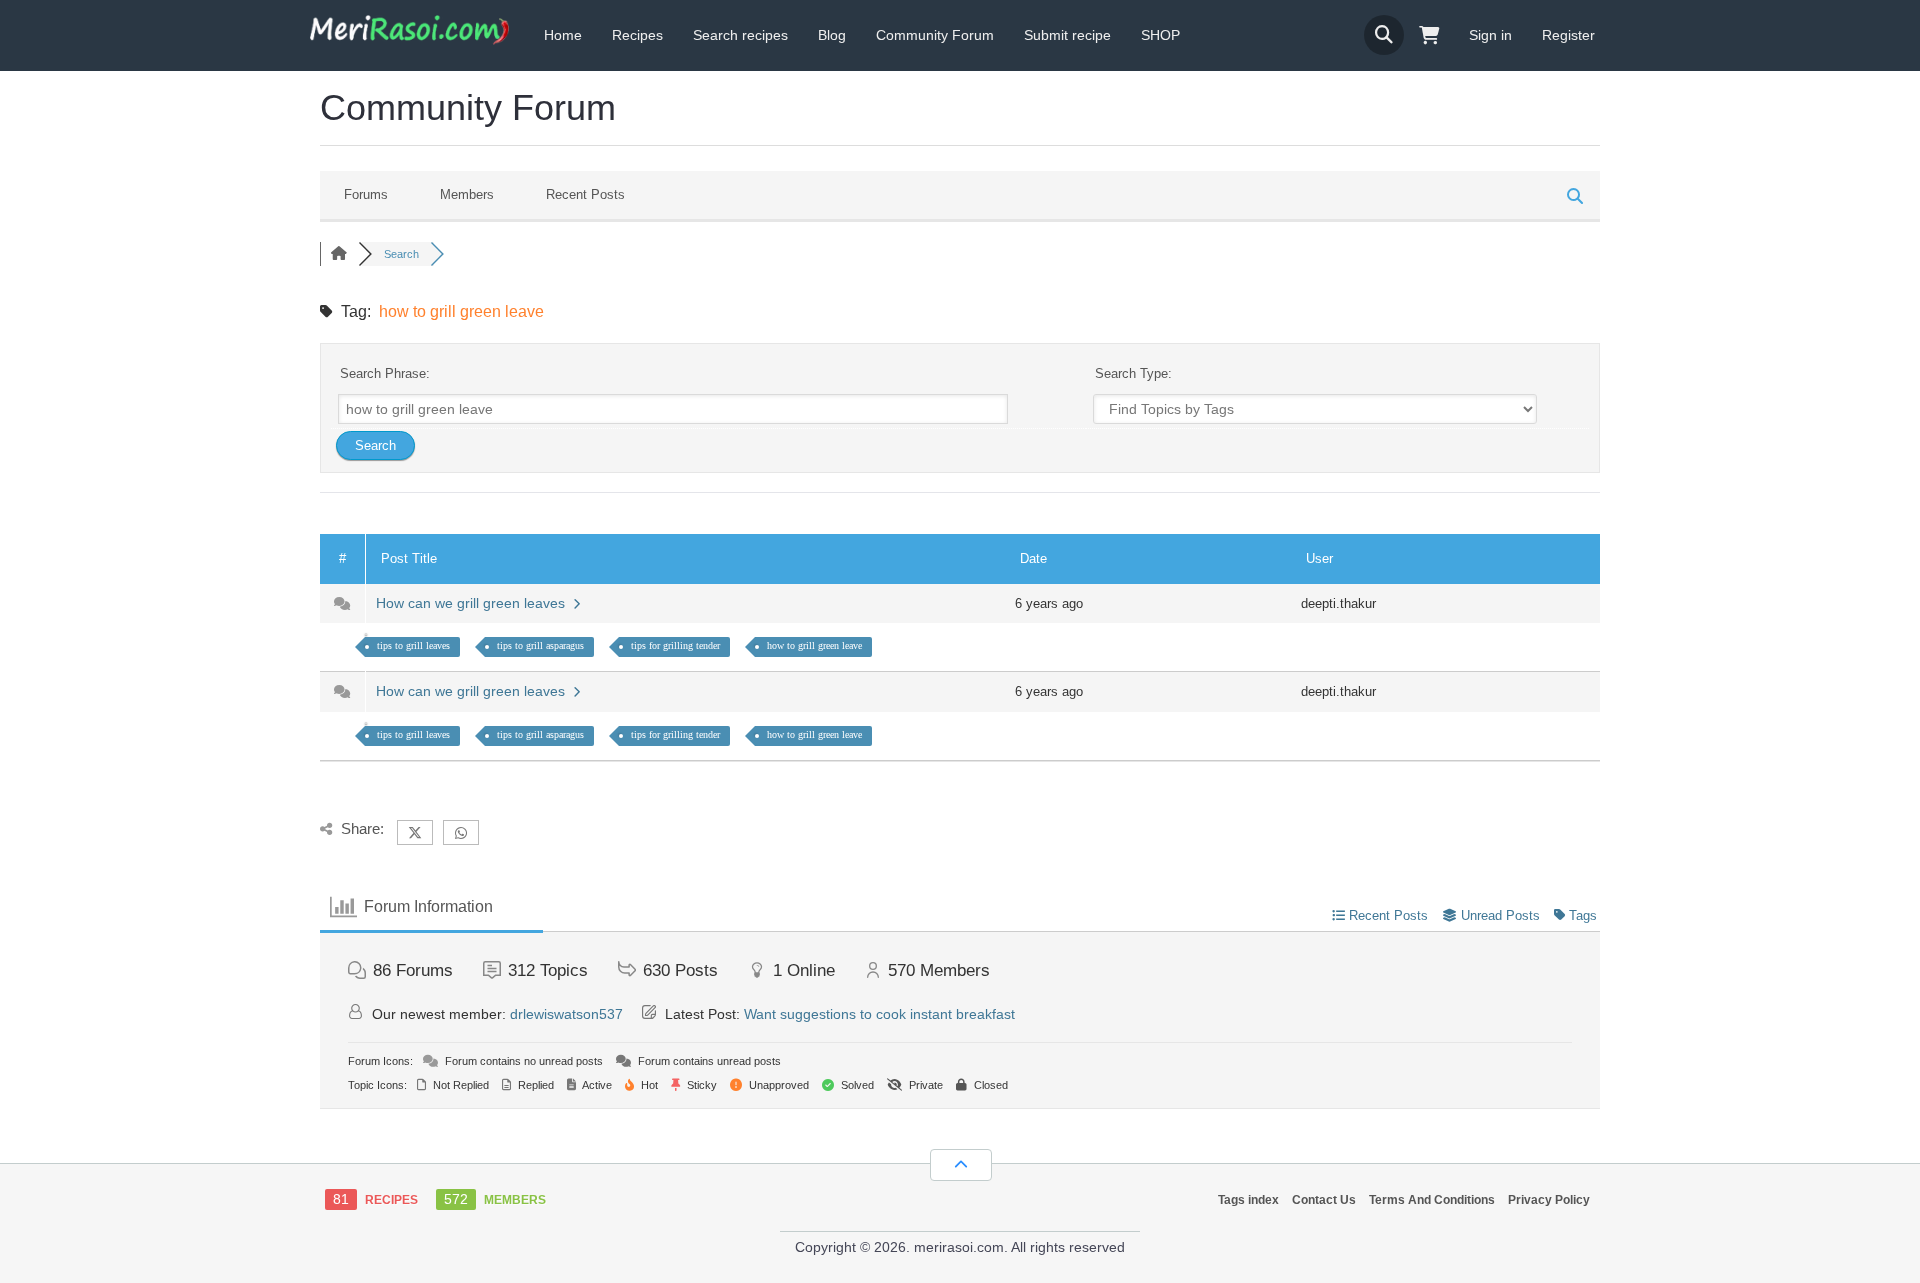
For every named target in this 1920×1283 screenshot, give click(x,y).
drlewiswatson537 (566, 1014)
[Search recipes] (1384, 35)
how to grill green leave (814, 645)
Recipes (637, 35)
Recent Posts (585, 194)
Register (1568, 35)
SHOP (1160, 35)
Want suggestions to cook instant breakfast (879, 1014)
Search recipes (740, 35)
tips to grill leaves (413, 645)
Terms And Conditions (1432, 1200)
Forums (366, 194)
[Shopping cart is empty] (1429, 35)
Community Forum (935, 35)
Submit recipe (1067, 35)
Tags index (1248, 1200)
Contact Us (1324, 1200)
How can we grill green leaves (474, 603)
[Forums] (339, 254)
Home (563, 35)
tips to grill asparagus (540, 645)
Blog (832, 35)
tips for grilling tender (675, 645)
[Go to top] (961, 1165)
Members (467, 194)
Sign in (1490, 35)
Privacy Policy (1549, 1200)
